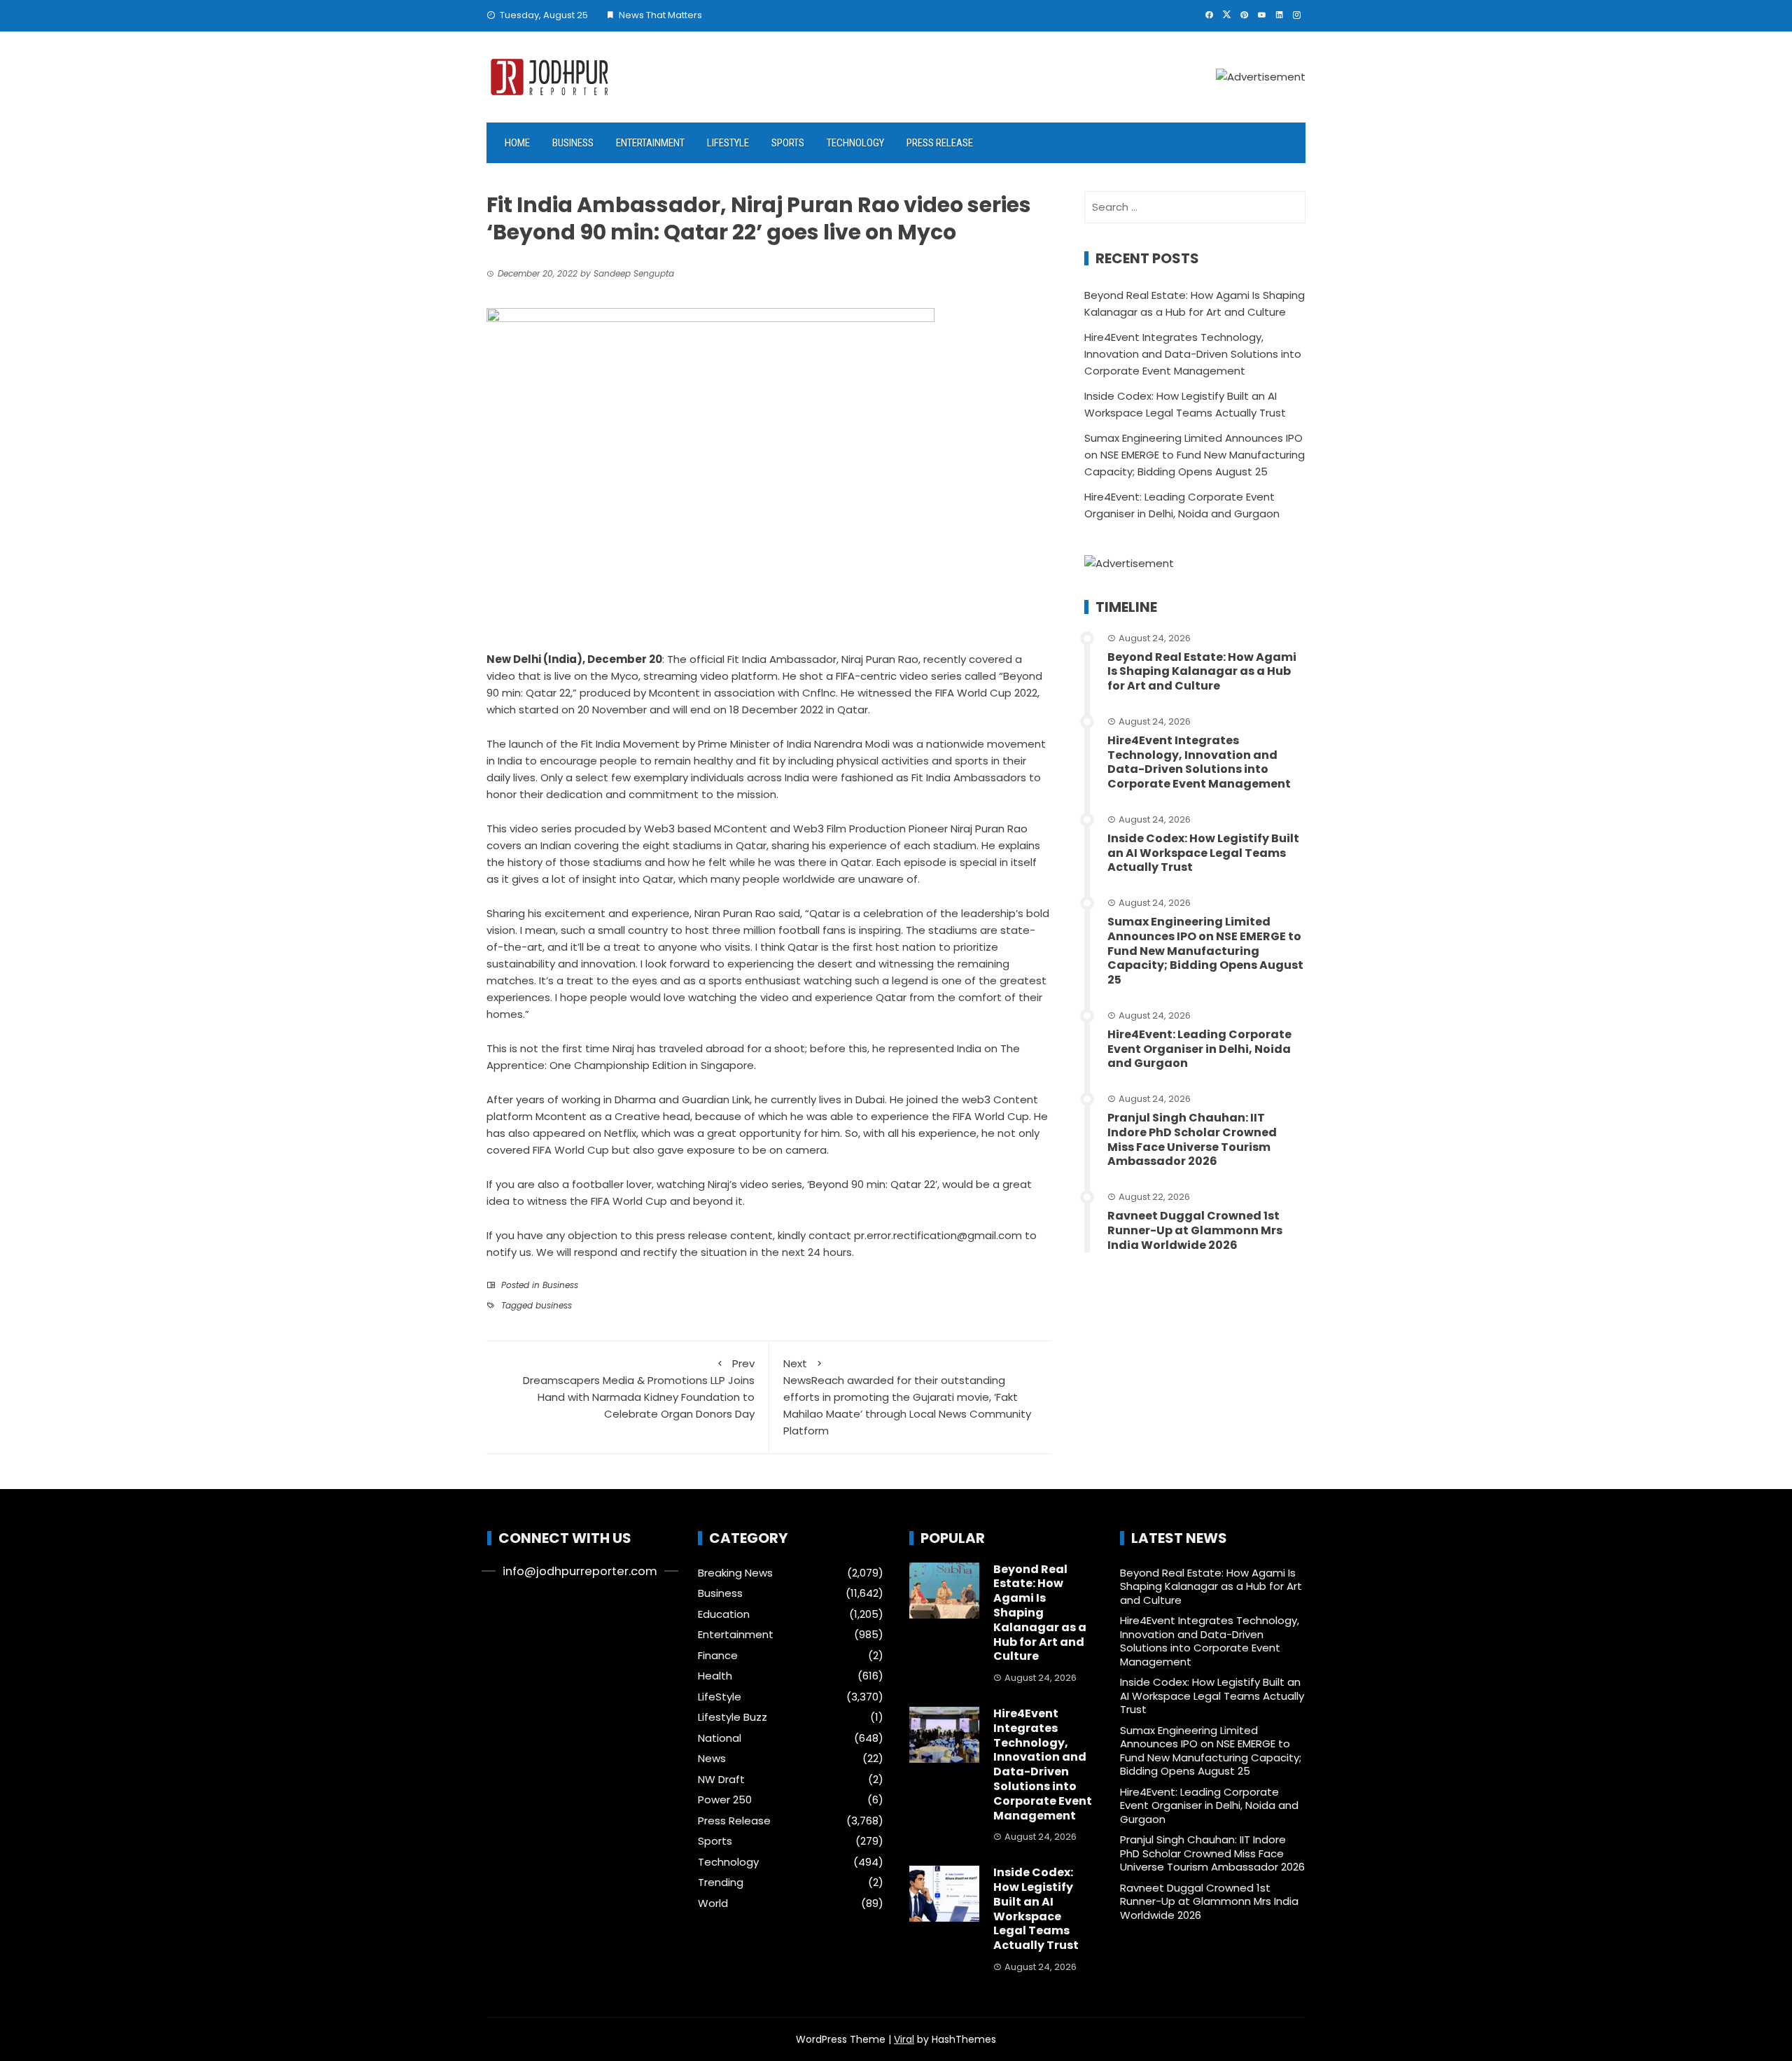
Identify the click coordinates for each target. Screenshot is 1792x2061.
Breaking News (735, 1573)
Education (724, 1614)
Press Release (940, 143)
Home (517, 143)
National (720, 1738)
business (554, 1305)
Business (573, 143)
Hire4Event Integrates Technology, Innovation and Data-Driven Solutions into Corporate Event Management (1193, 354)
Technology (855, 143)
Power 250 (725, 1800)
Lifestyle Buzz (733, 1717)
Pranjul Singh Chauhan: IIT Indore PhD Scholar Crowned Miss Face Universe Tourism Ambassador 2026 (1192, 1139)
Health (715, 1676)
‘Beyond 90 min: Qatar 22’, (872, 1184)
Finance (718, 1656)
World (713, 1903)
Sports (788, 143)
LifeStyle (728, 143)
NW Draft (721, 1780)
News (712, 1759)
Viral (904, 2039)
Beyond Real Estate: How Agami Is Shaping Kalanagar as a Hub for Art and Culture (1202, 672)
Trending (721, 1882)
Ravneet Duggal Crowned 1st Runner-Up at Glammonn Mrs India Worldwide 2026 (1195, 1230)
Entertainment (650, 143)
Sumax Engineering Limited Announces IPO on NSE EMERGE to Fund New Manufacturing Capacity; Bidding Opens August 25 (1195, 455)
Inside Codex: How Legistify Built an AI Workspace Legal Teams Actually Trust (1203, 853)
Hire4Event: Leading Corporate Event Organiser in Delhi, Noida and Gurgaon (1199, 1049)
